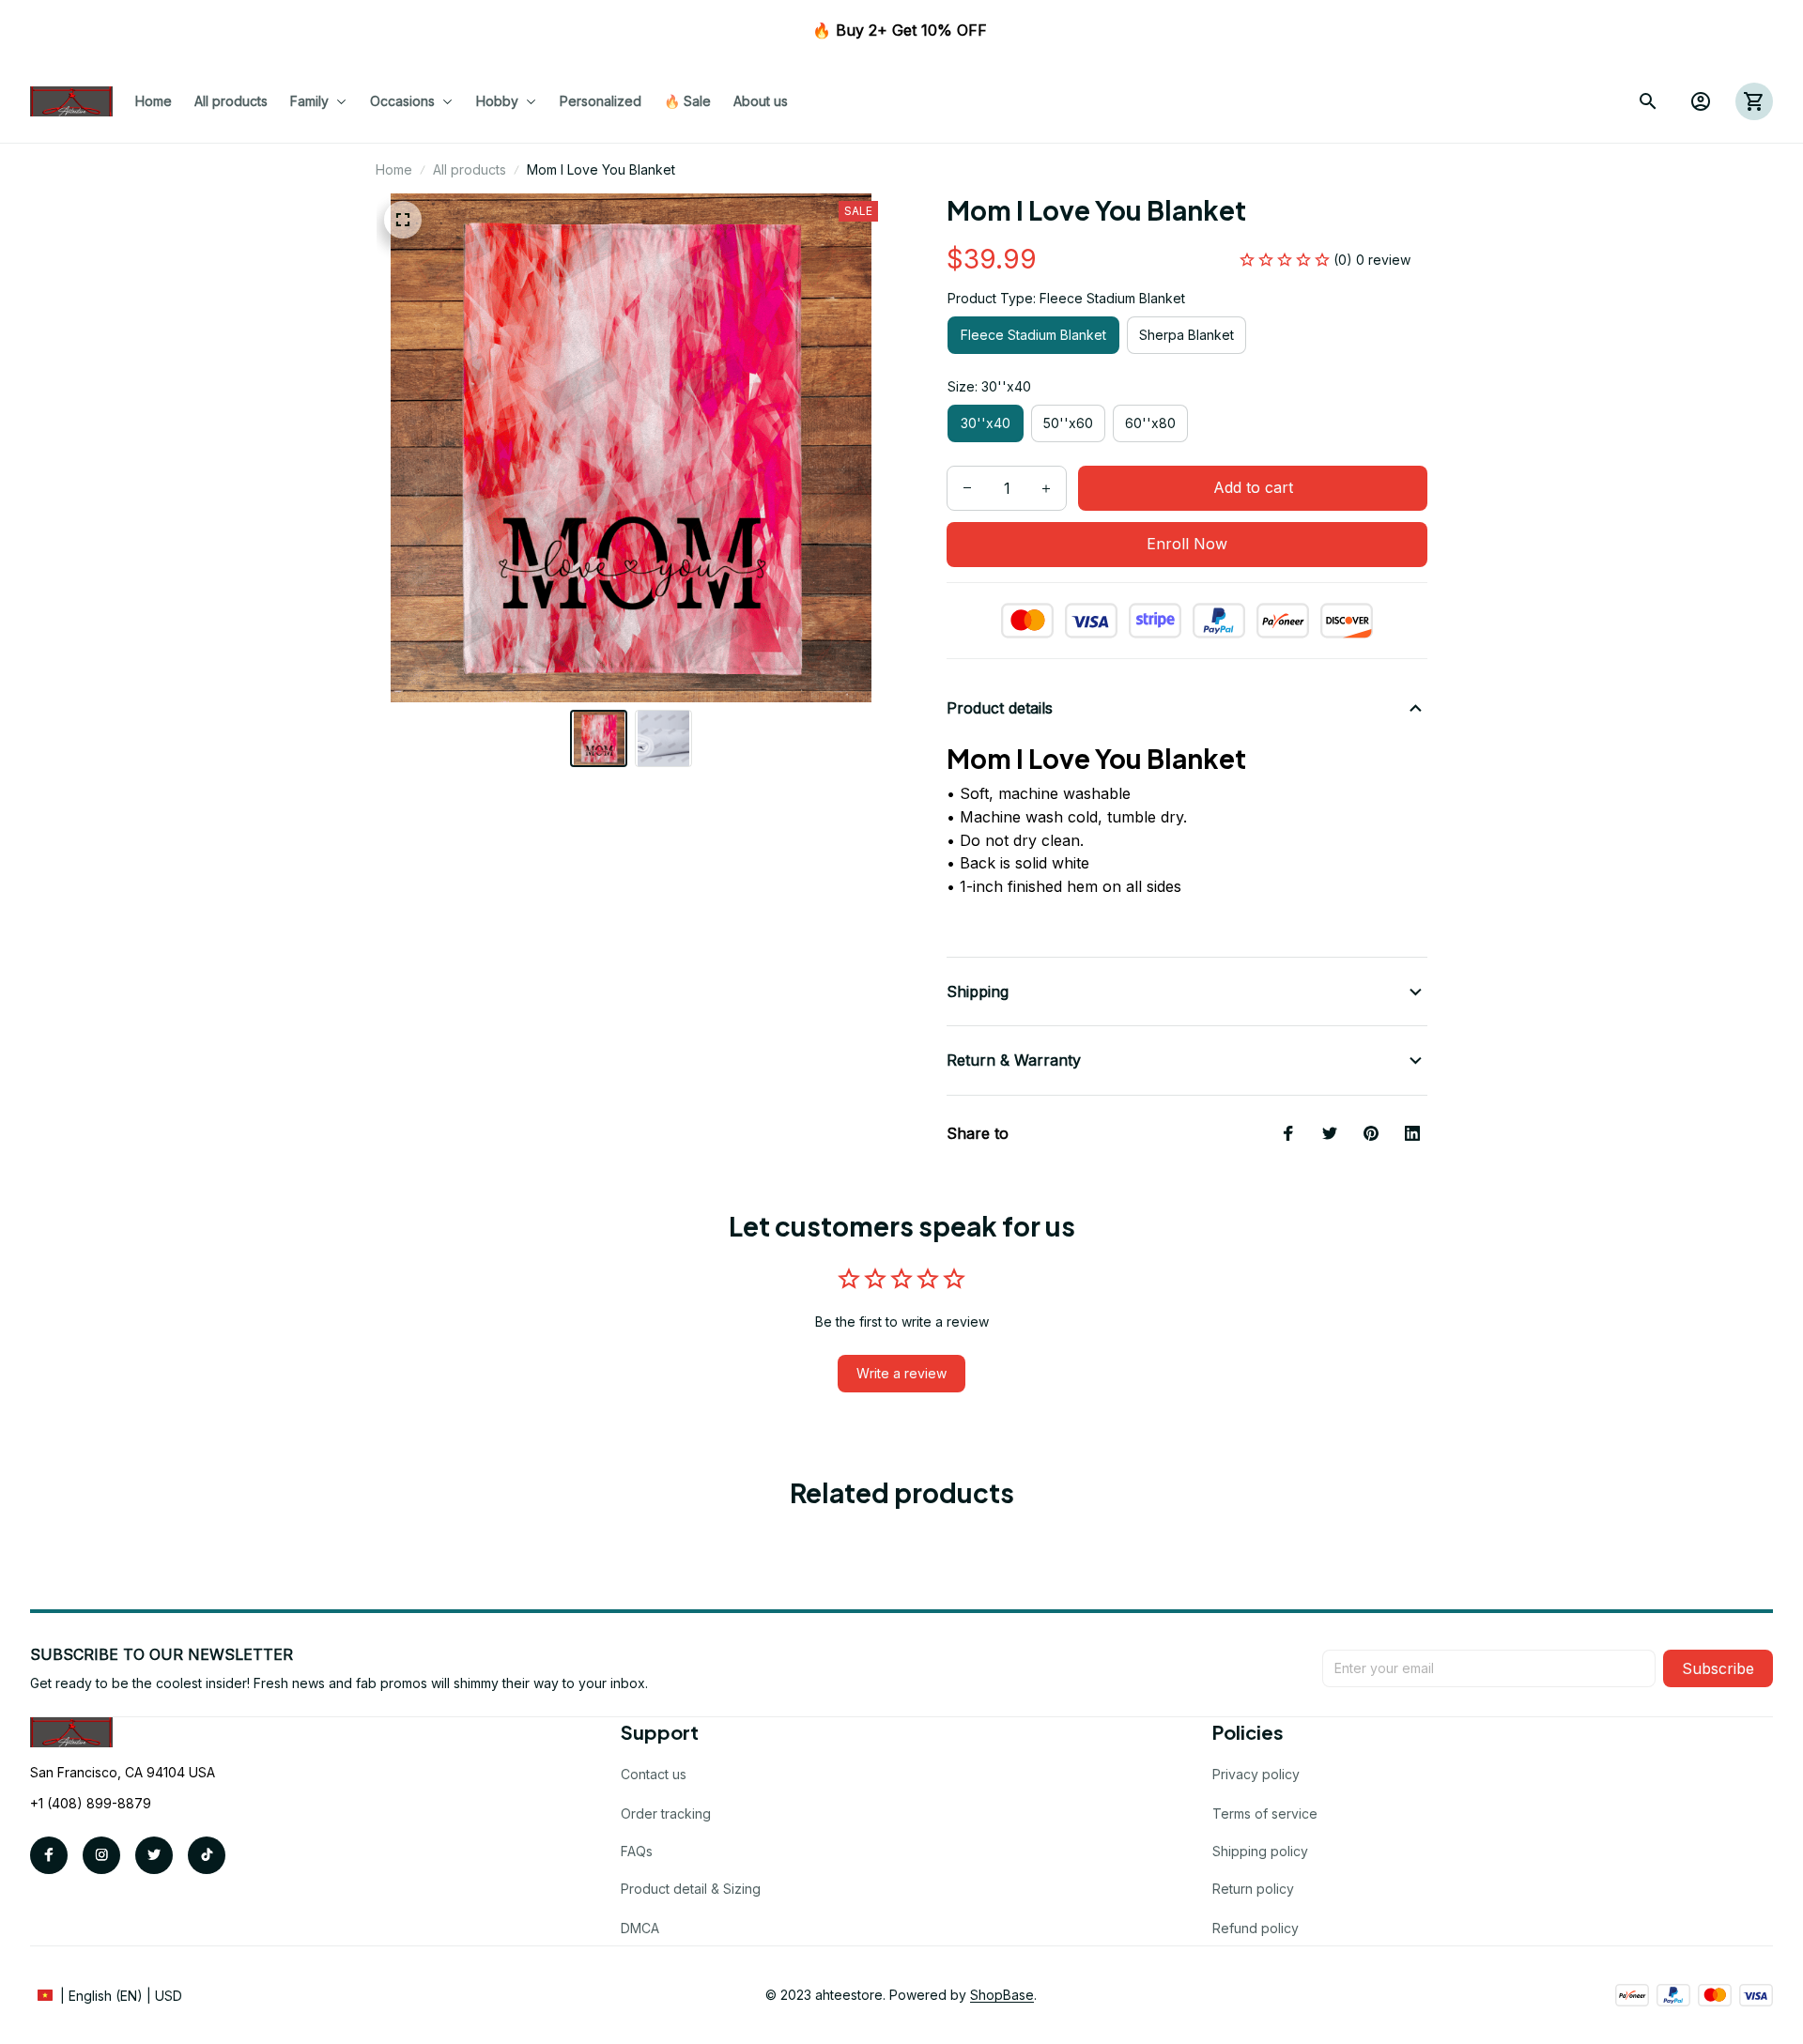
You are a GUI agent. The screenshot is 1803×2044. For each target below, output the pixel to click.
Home (394, 169)
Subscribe (1718, 1668)
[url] (1002, 1995)
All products (470, 169)
